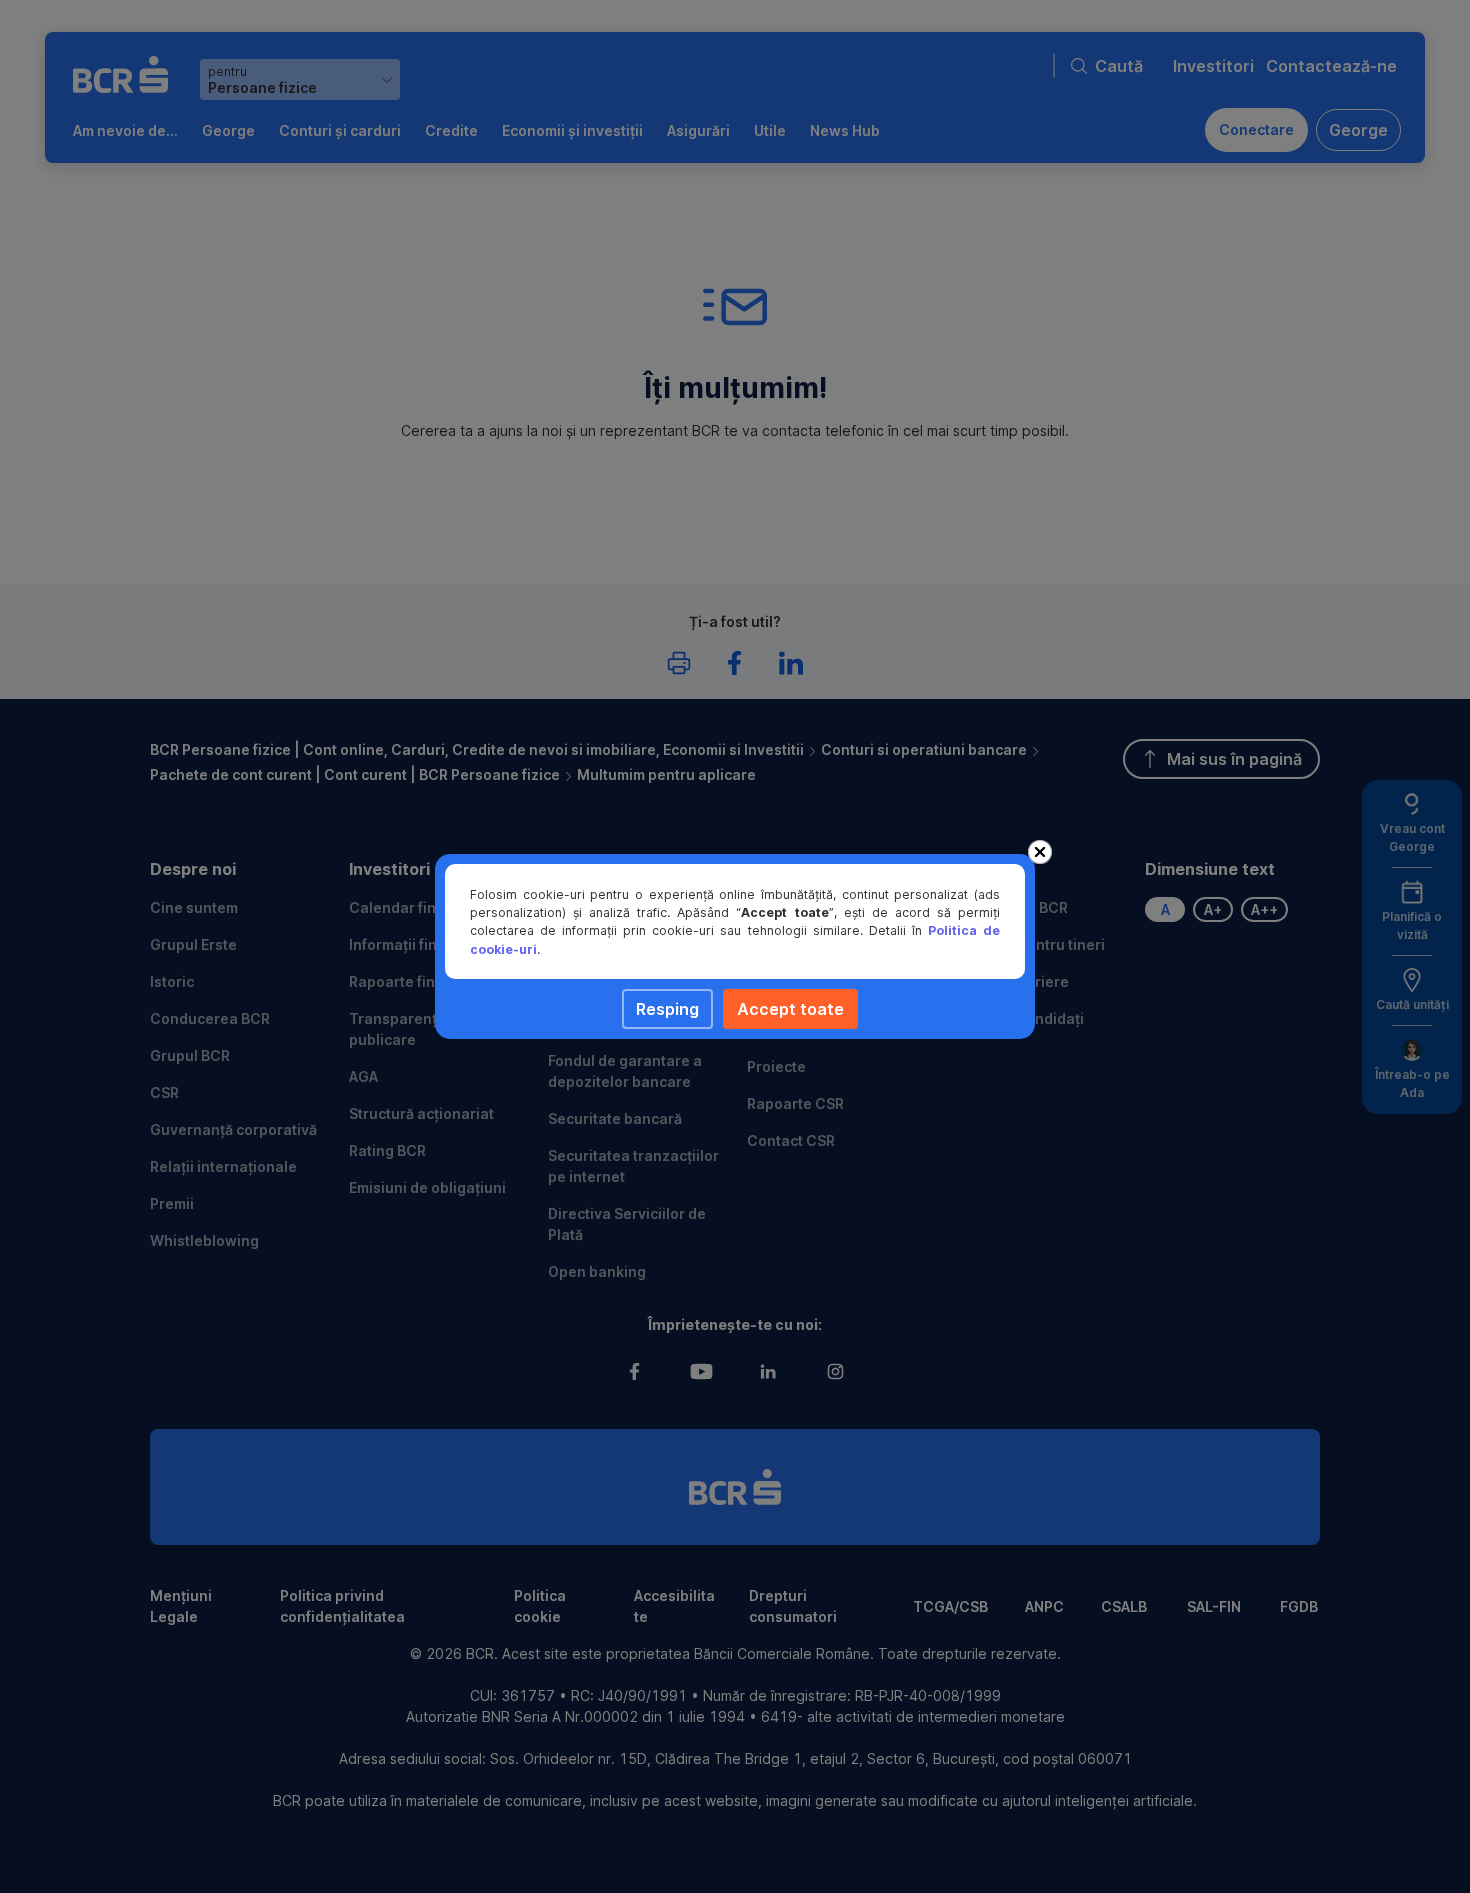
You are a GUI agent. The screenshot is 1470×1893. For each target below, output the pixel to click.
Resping (667, 1009)
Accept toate (790, 1009)
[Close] (1040, 852)
